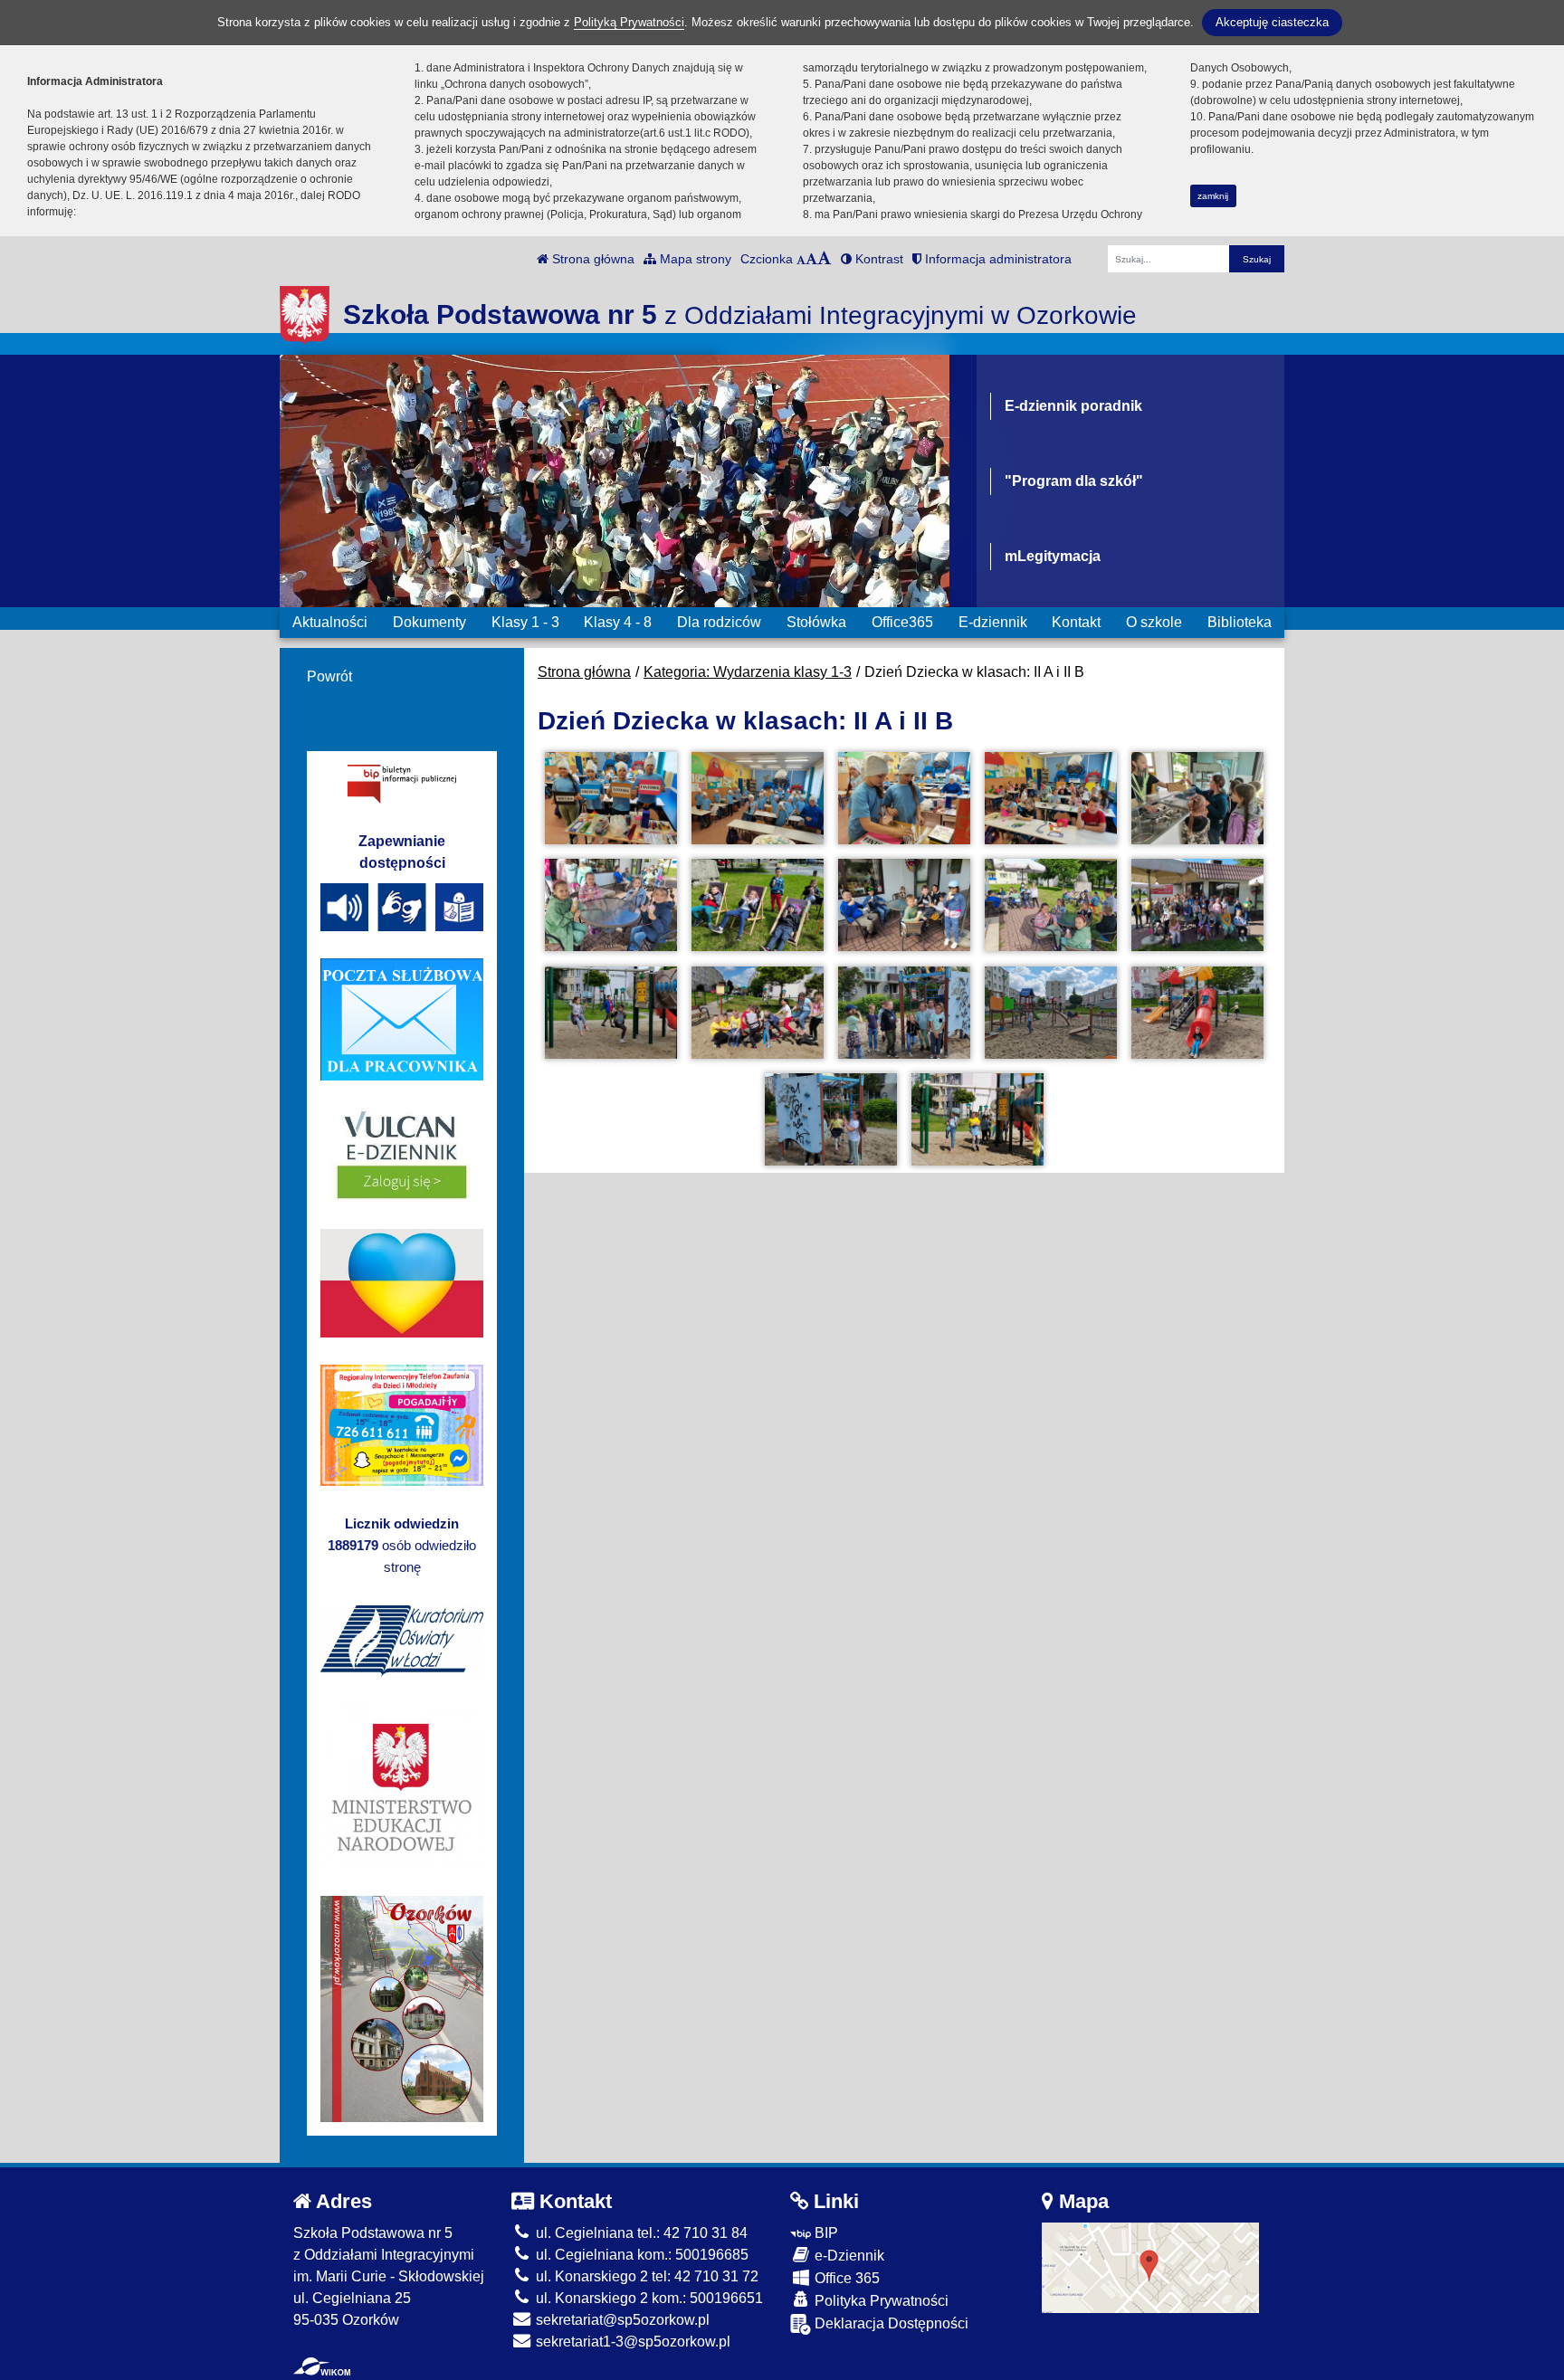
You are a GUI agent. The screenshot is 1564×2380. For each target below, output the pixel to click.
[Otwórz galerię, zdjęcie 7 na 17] (758, 905)
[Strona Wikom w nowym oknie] (322, 2366)
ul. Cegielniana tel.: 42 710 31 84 (640, 2233)
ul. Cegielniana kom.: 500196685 (640, 2255)
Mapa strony (694, 259)
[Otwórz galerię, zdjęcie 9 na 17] (1051, 905)
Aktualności (330, 622)
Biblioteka (1240, 622)
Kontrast (877, 259)
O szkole (1154, 622)
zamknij (1213, 196)
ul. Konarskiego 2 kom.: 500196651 (648, 2298)
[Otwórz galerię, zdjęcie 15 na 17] (1197, 1013)
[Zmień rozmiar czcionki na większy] (811, 259)
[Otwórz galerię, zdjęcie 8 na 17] (904, 905)
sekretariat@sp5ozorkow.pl (621, 2320)
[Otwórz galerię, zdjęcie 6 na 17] (611, 905)
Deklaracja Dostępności (890, 2323)
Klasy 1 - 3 (525, 622)
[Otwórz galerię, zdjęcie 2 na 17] (758, 798)
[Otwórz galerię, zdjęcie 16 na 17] (831, 1119)
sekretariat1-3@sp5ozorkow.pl (631, 2342)
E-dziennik (993, 622)
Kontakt (1076, 622)
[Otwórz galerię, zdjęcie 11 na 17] (611, 1013)
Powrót (329, 676)
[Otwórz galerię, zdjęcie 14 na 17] (1051, 1013)
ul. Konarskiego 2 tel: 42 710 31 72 (645, 2276)
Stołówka (816, 622)
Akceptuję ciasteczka (1272, 22)
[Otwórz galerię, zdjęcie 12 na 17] (758, 1013)
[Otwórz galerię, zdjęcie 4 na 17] (1051, 798)
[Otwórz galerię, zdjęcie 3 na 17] (904, 798)
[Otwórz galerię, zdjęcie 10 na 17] (1197, 905)
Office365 (902, 622)
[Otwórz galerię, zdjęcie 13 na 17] (904, 1013)
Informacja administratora (997, 259)
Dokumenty (429, 622)
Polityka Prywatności (880, 2301)
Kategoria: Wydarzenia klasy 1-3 (748, 672)
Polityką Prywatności (629, 22)
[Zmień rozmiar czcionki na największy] (825, 259)
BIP (825, 2233)
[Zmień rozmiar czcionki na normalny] (801, 259)
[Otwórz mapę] (1150, 2266)
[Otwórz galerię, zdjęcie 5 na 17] (1197, 798)
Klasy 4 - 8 (618, 622)
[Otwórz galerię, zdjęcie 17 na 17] (977, 1119)
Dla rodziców (719, 622)
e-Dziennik (848, 2256)
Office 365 (845, 2278)
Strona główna (591, 259)
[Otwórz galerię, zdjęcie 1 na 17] (611, 798)
